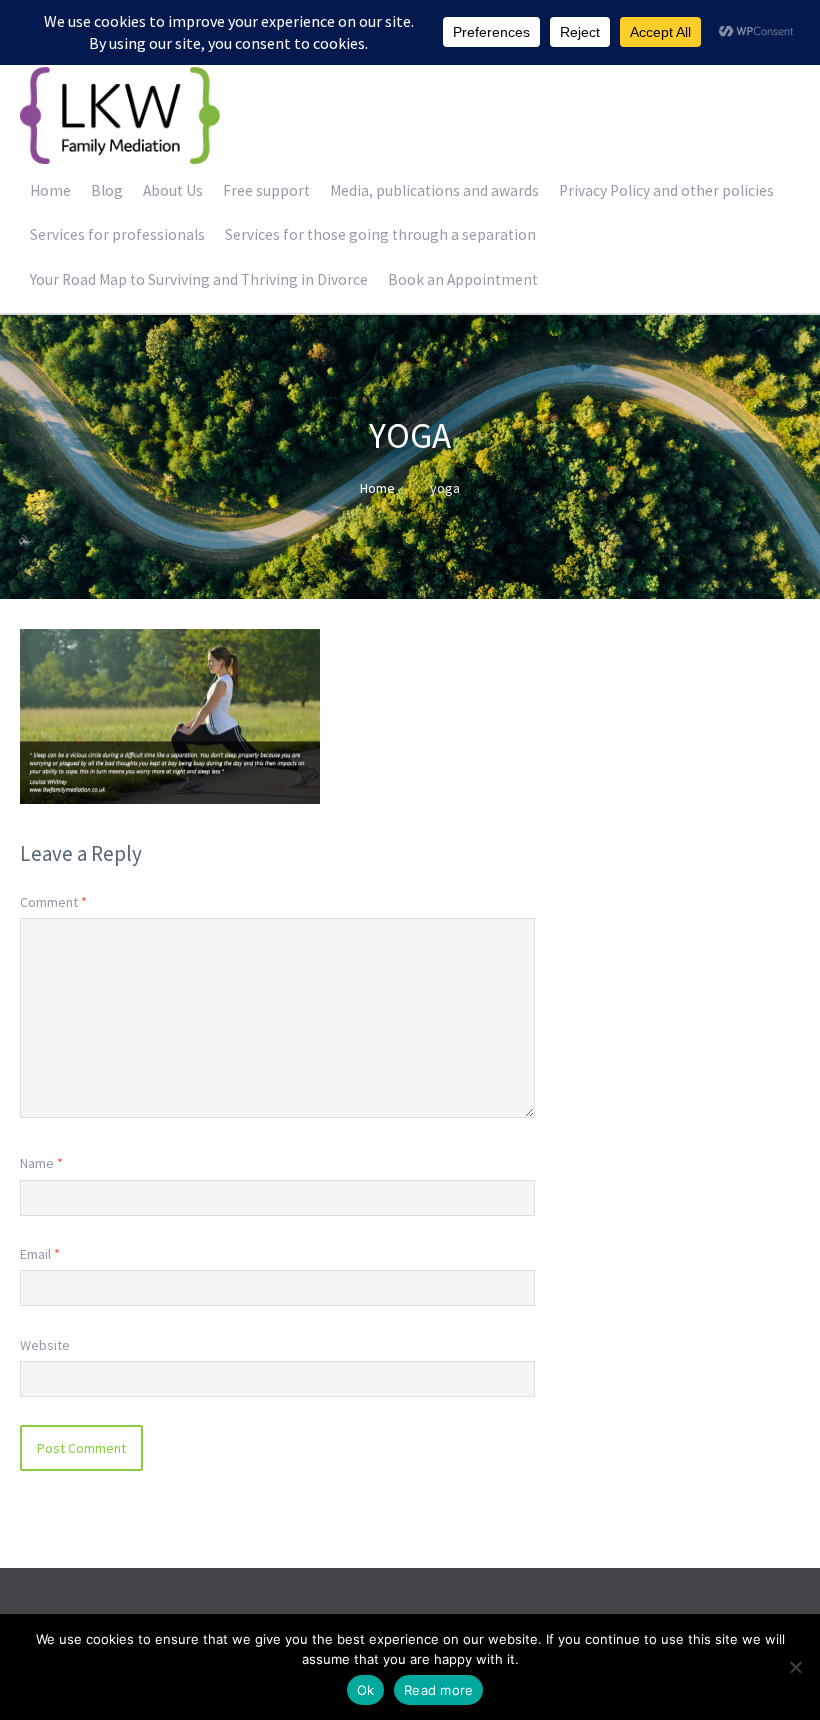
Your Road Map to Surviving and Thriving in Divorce (199, 279)
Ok (366, 1690)
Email (40, 1254)
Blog (107, 190)
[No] (795, 1667)
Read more (438, 1690)
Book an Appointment (463, 279)
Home (50, 190)
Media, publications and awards (434, 190)
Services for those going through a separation (380, 234)
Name (41, 1163)
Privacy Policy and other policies (666, 190)
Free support (266, 190)
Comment (53, 902)
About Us (173, 190)
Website (45, 1345)
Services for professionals (117, 234)
